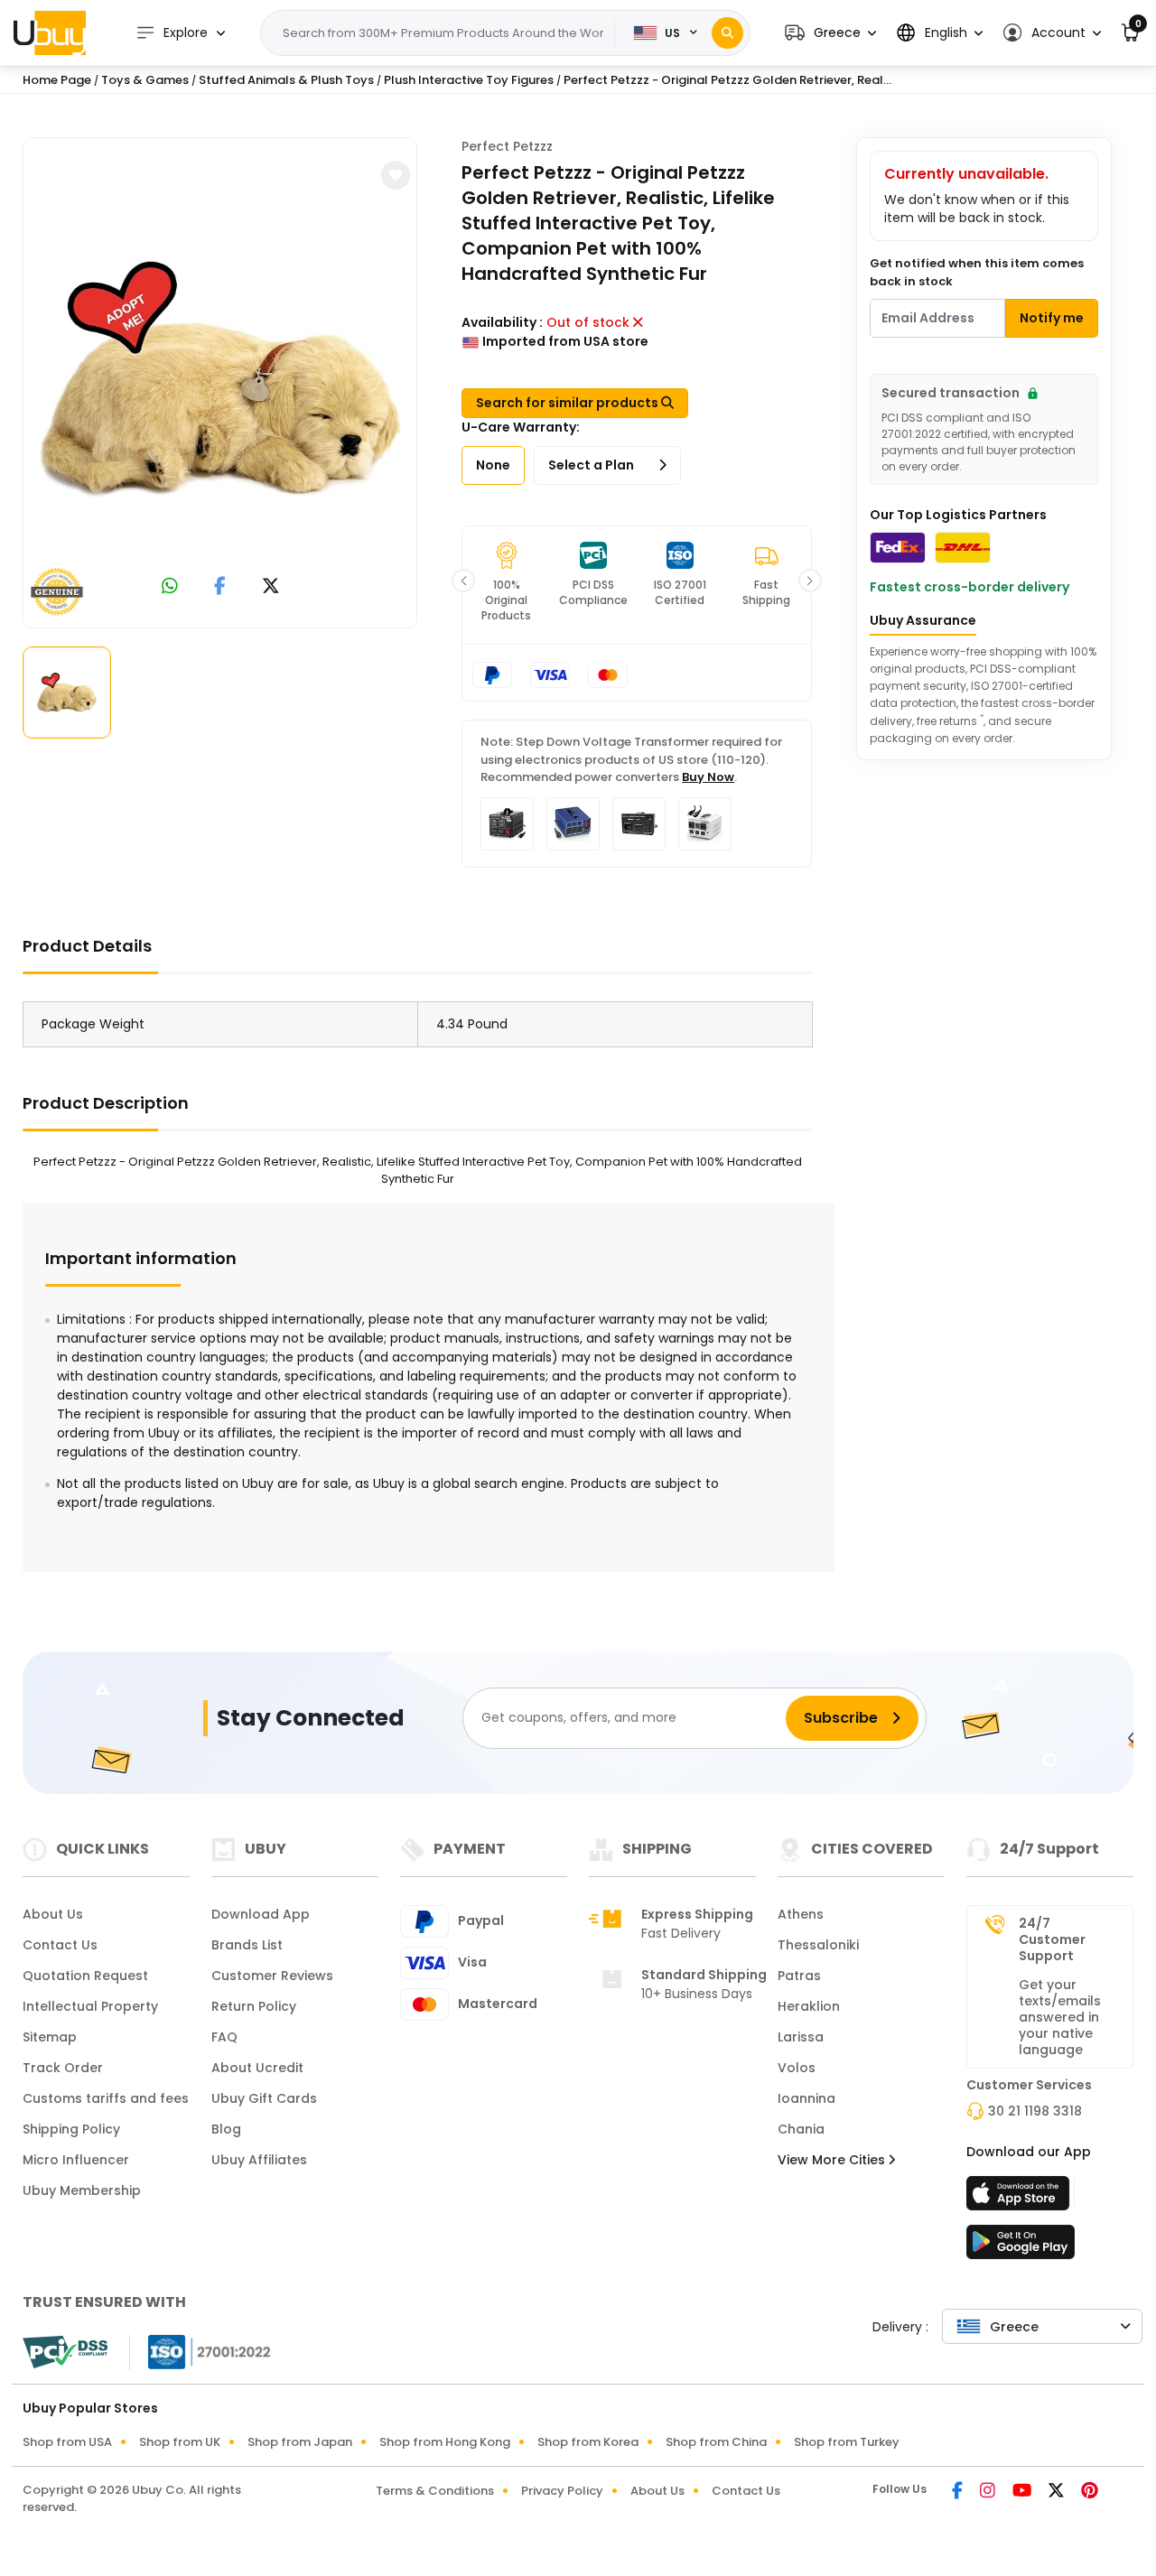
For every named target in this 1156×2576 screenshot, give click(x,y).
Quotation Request (85, 1976)
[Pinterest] (1090, 2492)
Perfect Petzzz (507, 146)
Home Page (57, 80)
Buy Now (708, 777)
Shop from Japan (300, 2442)
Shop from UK (180, 2442)
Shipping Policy (71, 2129)
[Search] (727, 33)
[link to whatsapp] (170, 587)
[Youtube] (1023, 2492)
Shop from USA (67, 2442)
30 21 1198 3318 (1035, 2111)
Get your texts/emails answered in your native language (1060, 2017)
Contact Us (60, 1945)
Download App (261, 1914)
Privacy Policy (562, 2491)
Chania (801, 2129)
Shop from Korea (588, 2442)
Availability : (502, 322)
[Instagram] (989, 2492)
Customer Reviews (272, 1976)
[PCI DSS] (65, 2352)
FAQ (224, 2037)
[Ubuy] (50, 33)
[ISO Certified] (200, 2351)
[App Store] (1021, 2199)
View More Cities (833, 2160)
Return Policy (254, 2006)
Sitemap (50, 2037)
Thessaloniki (818, 1945)
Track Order (63, 2068)
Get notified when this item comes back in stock (977, 272)
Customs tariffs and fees (106, 2098)
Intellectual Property (90, 2006)
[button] (830, 33)
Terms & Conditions (435, 2491)
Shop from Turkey (847, 2442)
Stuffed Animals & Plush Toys (286, 80)
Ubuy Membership (82, 2190)
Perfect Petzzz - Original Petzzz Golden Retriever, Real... (727, 80)
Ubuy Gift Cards (264, 2098)
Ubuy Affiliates (259, 2160)
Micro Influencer (76, 2160)
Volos (797, 2068)
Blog (226, 2129)
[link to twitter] (271, 587)
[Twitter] (1058, 2492)
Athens (801, 1914)
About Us (53, 1914)
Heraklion (809, 2006)
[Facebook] (959, 2492)
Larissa (801, 2037)
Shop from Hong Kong (445, 2442)
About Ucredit (257, 2068)
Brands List (247, 1945)
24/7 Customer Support (1052, 1939)
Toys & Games (145, 80)
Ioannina (806, 2098)
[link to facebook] (220, 587)
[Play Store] (1021, 2247)
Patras (799, 1976)
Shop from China (716, 2442)
